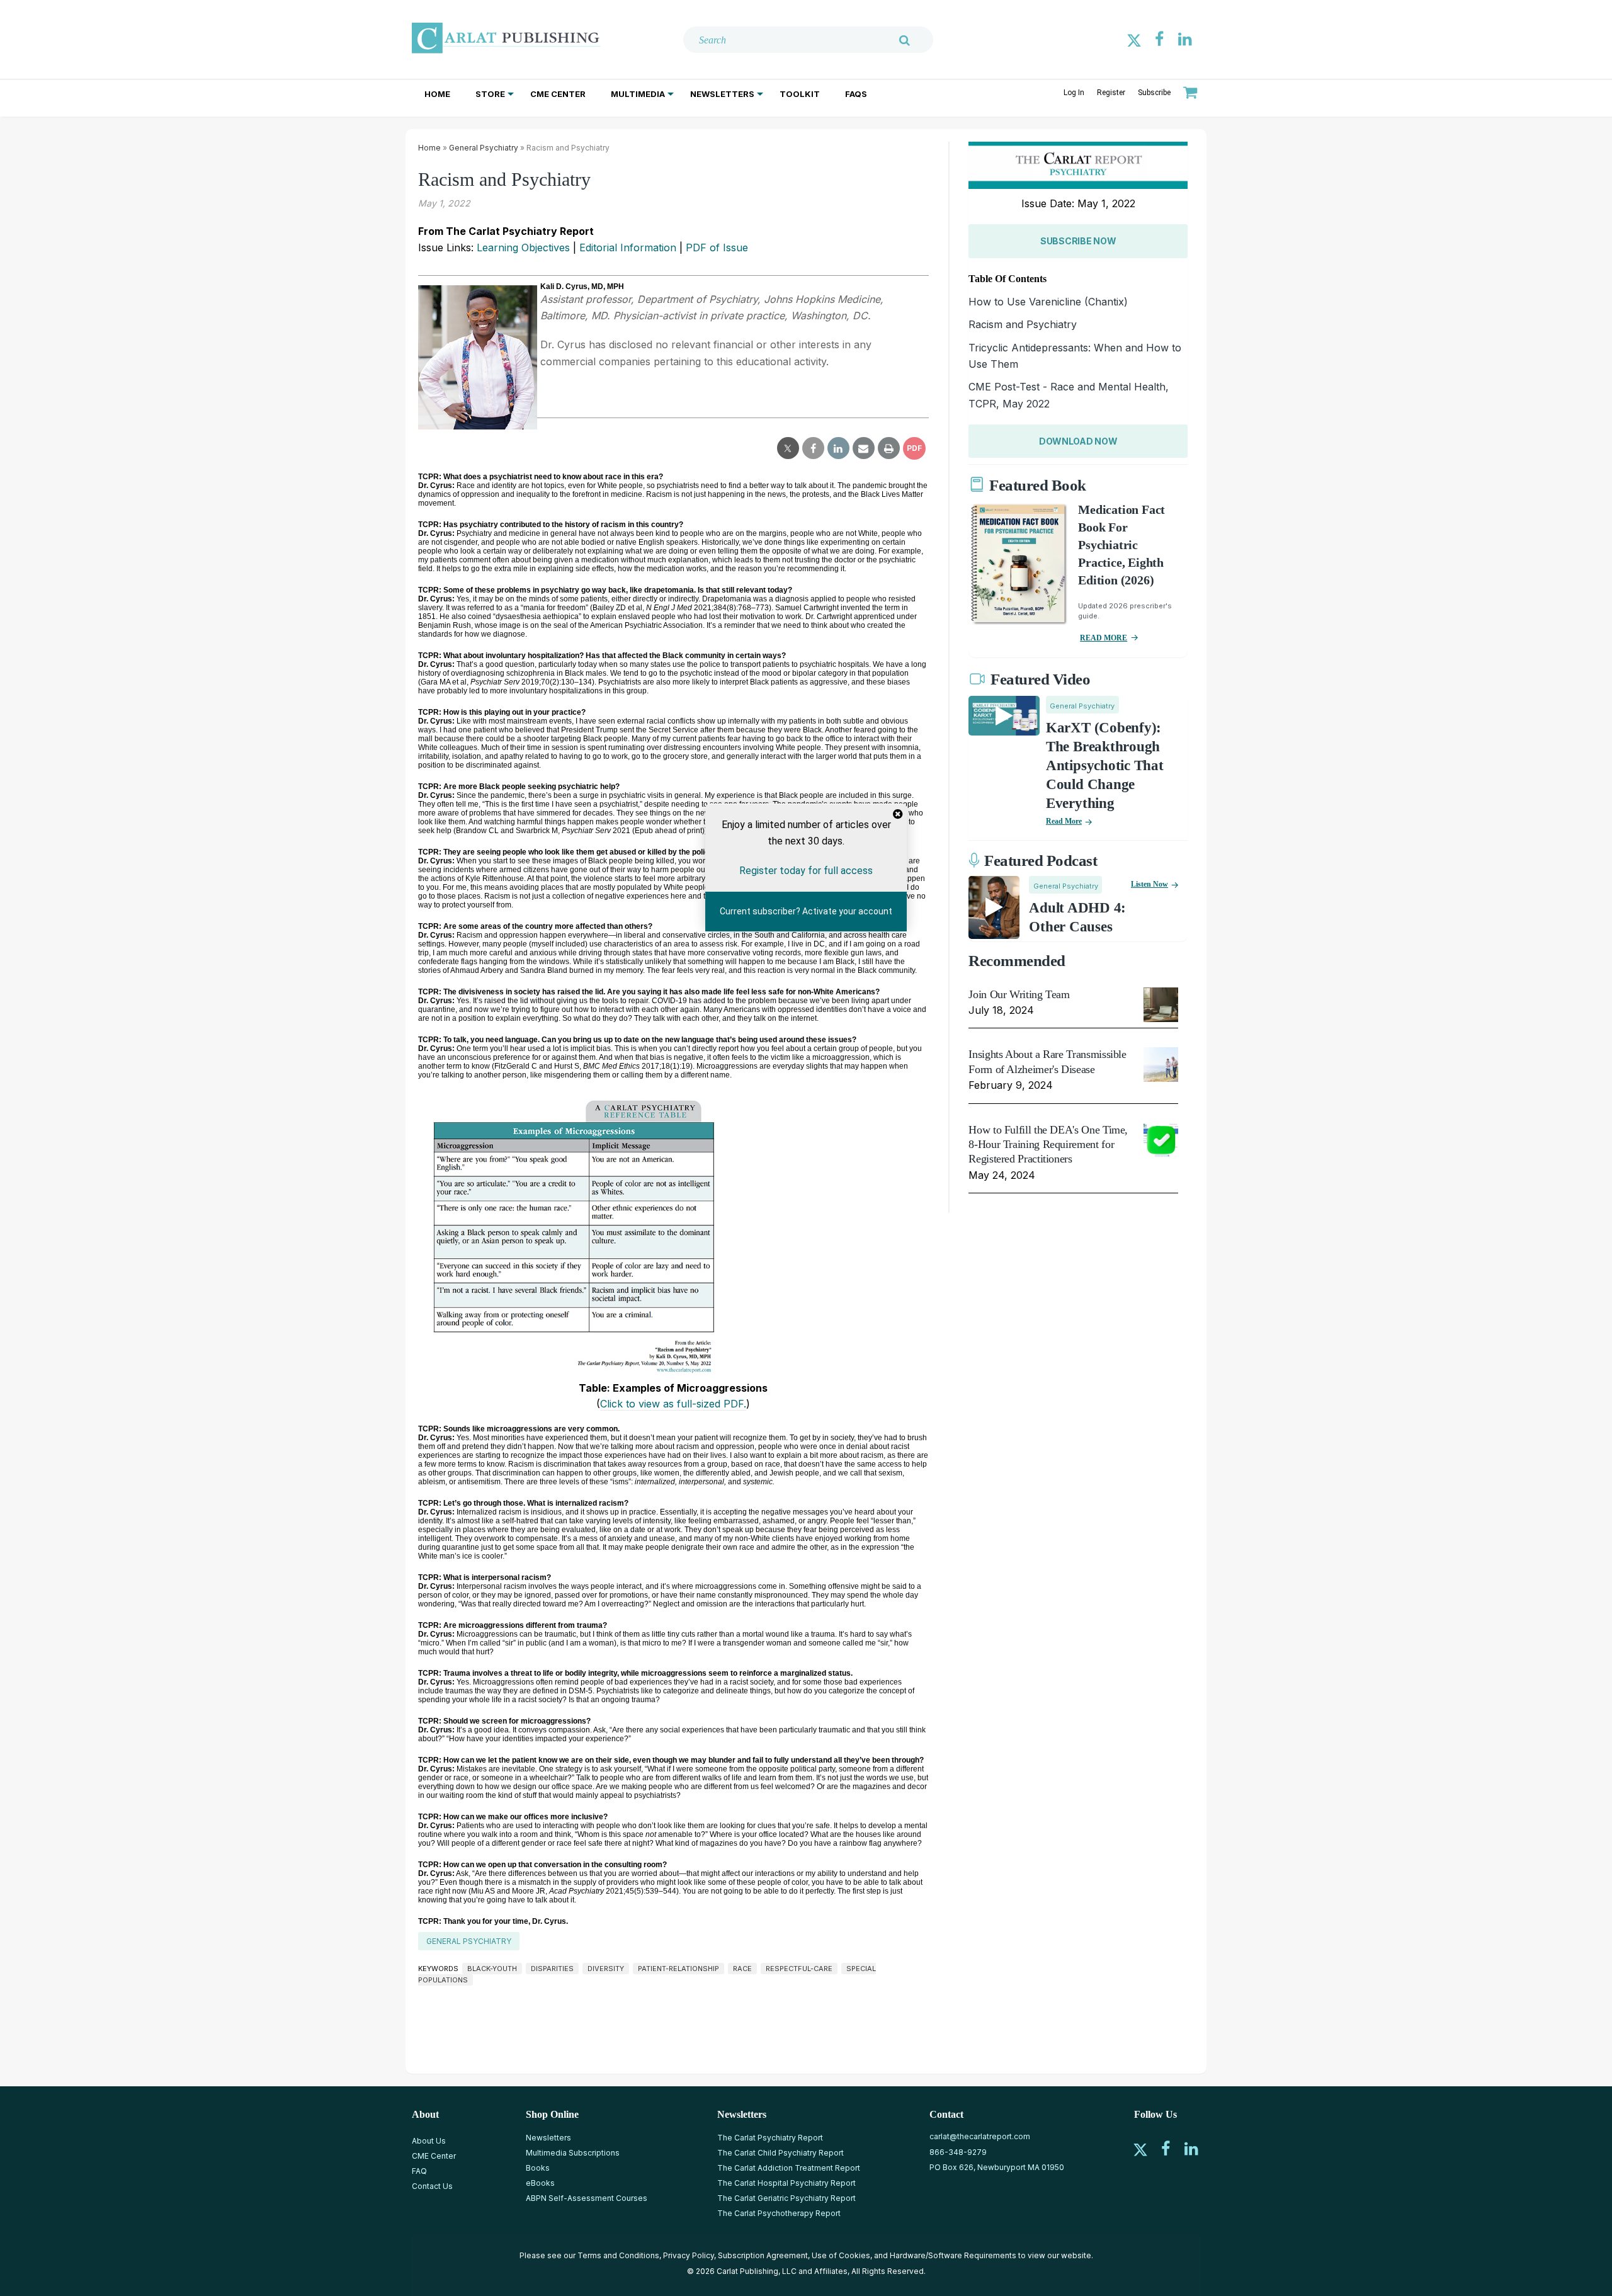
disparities (552, 1969)
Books (538, 2168)
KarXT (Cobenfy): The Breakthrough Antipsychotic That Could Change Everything (1105, 765)
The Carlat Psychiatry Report (770, 2138)
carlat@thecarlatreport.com (980, 2136)
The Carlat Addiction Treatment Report (789, 2168)
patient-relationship (678, 1969)
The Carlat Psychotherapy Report (779, 2213)
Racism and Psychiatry (1023, 324)
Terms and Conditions (618, 2255)
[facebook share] (813, 448)
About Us (429, 2141)
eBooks (540, 2183)
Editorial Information (628, 247)
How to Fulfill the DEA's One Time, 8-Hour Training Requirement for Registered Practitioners (1048, 1145)
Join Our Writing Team (1019, 994)
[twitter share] (788, 448)
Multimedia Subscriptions (573, 2153)
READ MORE (1104, 638)
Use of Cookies (841, 2255)
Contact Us (432, 2186)
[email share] (864, 448)
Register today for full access (806, 871)
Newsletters (722, 94)
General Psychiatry (484, 148)
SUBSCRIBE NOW (1078, 241)
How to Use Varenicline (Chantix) (1048, 302)
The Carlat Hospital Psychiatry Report (786, 2183)
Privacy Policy (689, 2255)
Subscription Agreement (763, 2255)
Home (437, 94)
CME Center (558, 94)
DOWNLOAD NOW (1078, 441)
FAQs (856, 94)
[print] (889, 448)
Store (490, 94)
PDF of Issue (717, 247)
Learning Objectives (523, 247)
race (742, 1969)
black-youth (492, 1969)
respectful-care (799, 1969)
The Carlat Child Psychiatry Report (780, 2153)
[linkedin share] (838, 448)
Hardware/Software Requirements (953, 2255)
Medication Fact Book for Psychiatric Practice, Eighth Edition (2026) (1121, 545)
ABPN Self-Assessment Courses (587, 2198)
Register (1111, 93)
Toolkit (800, 94)
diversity (606, 1969)
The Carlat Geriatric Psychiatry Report (786, 2198)
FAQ (419, 2171)
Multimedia (638, 94)
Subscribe (1154, 93)
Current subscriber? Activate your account (806, 911)
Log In (1074, 93)
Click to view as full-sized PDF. (673, 1404)
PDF (914, 448)
